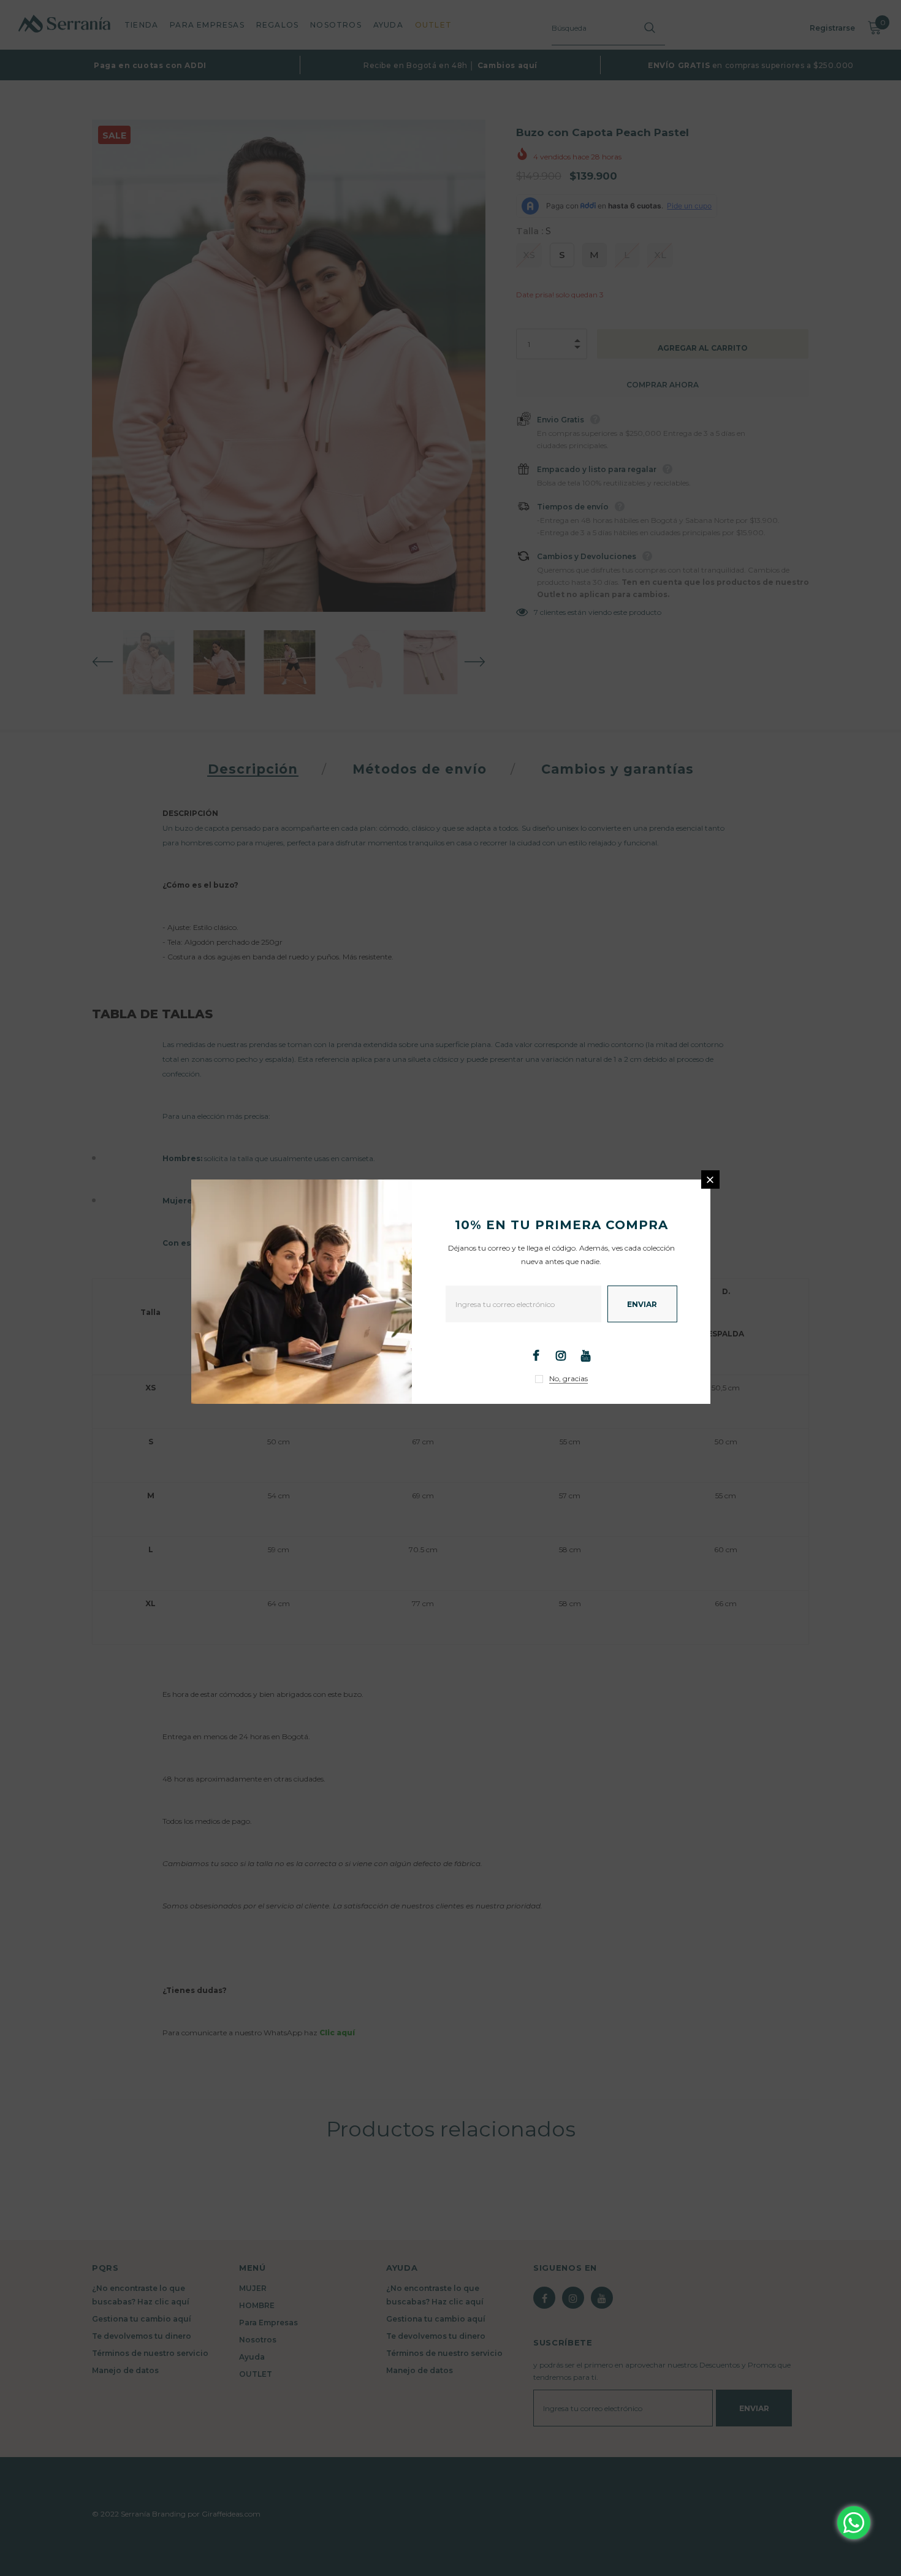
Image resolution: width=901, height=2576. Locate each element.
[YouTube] (586, 1355)
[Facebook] (536, 1355)
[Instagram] (561, 1355)
